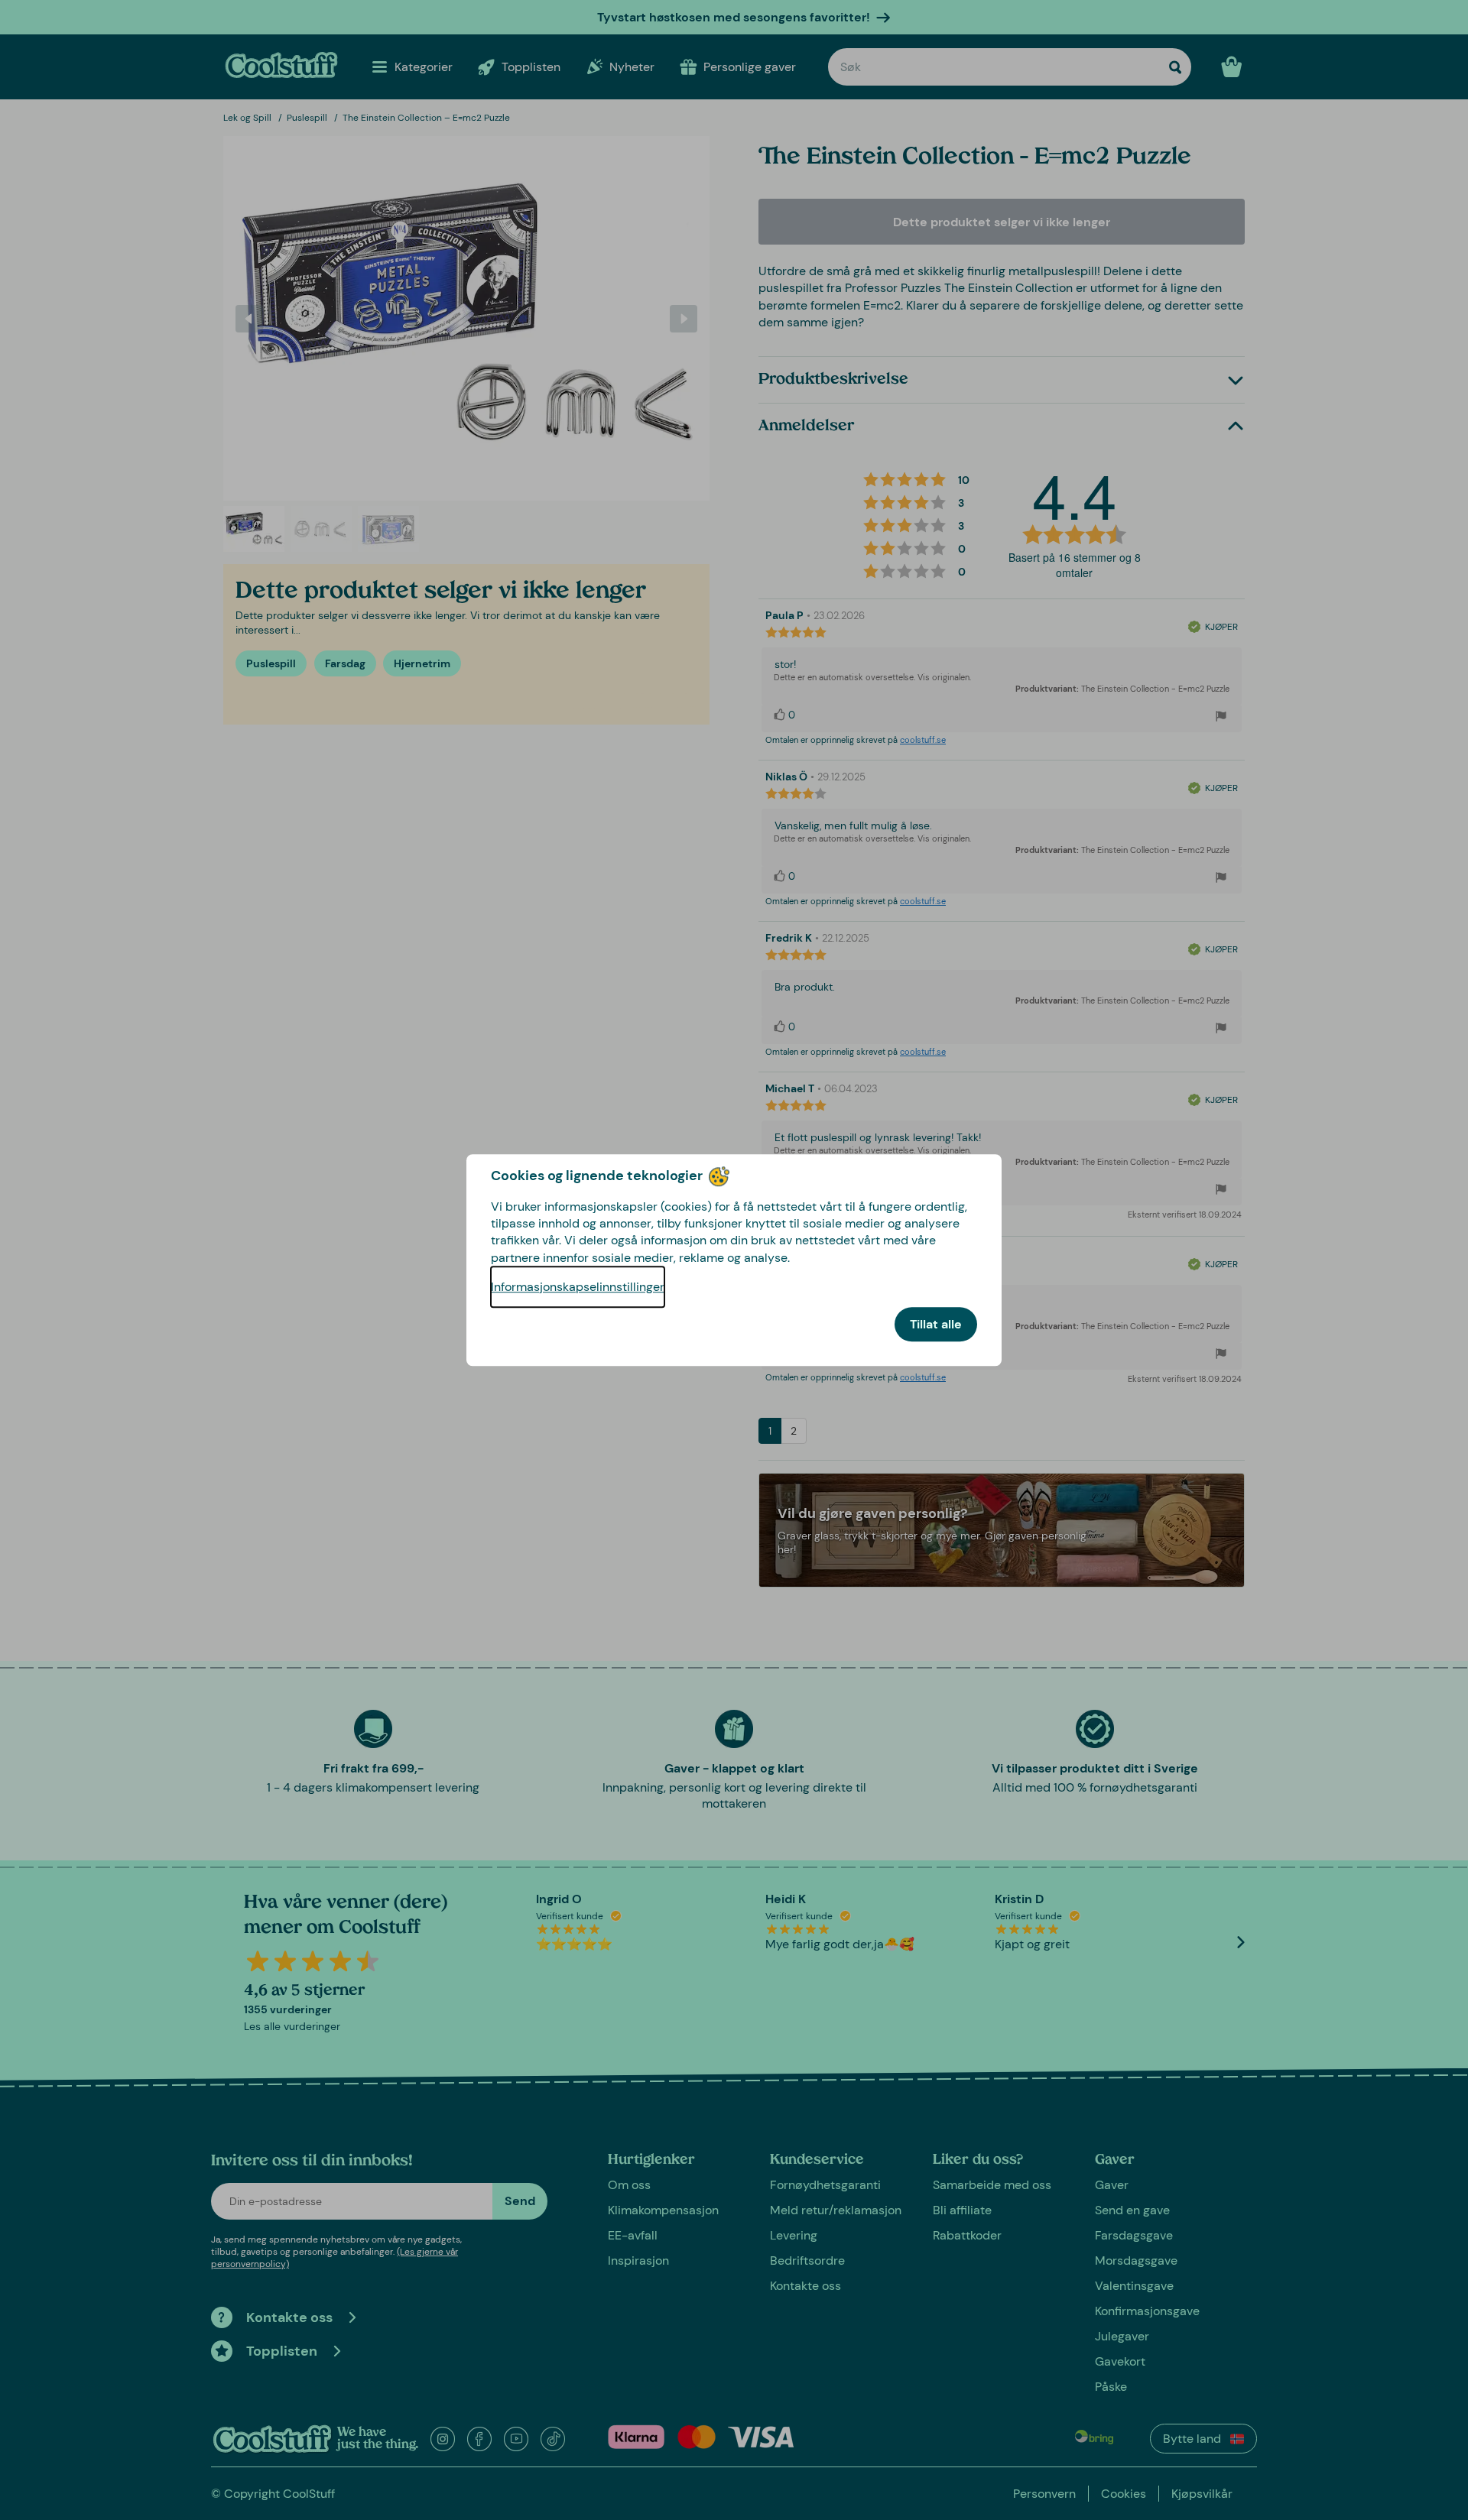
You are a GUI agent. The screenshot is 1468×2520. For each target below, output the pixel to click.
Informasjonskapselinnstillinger (578, 1287)
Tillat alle (936, 1324)
